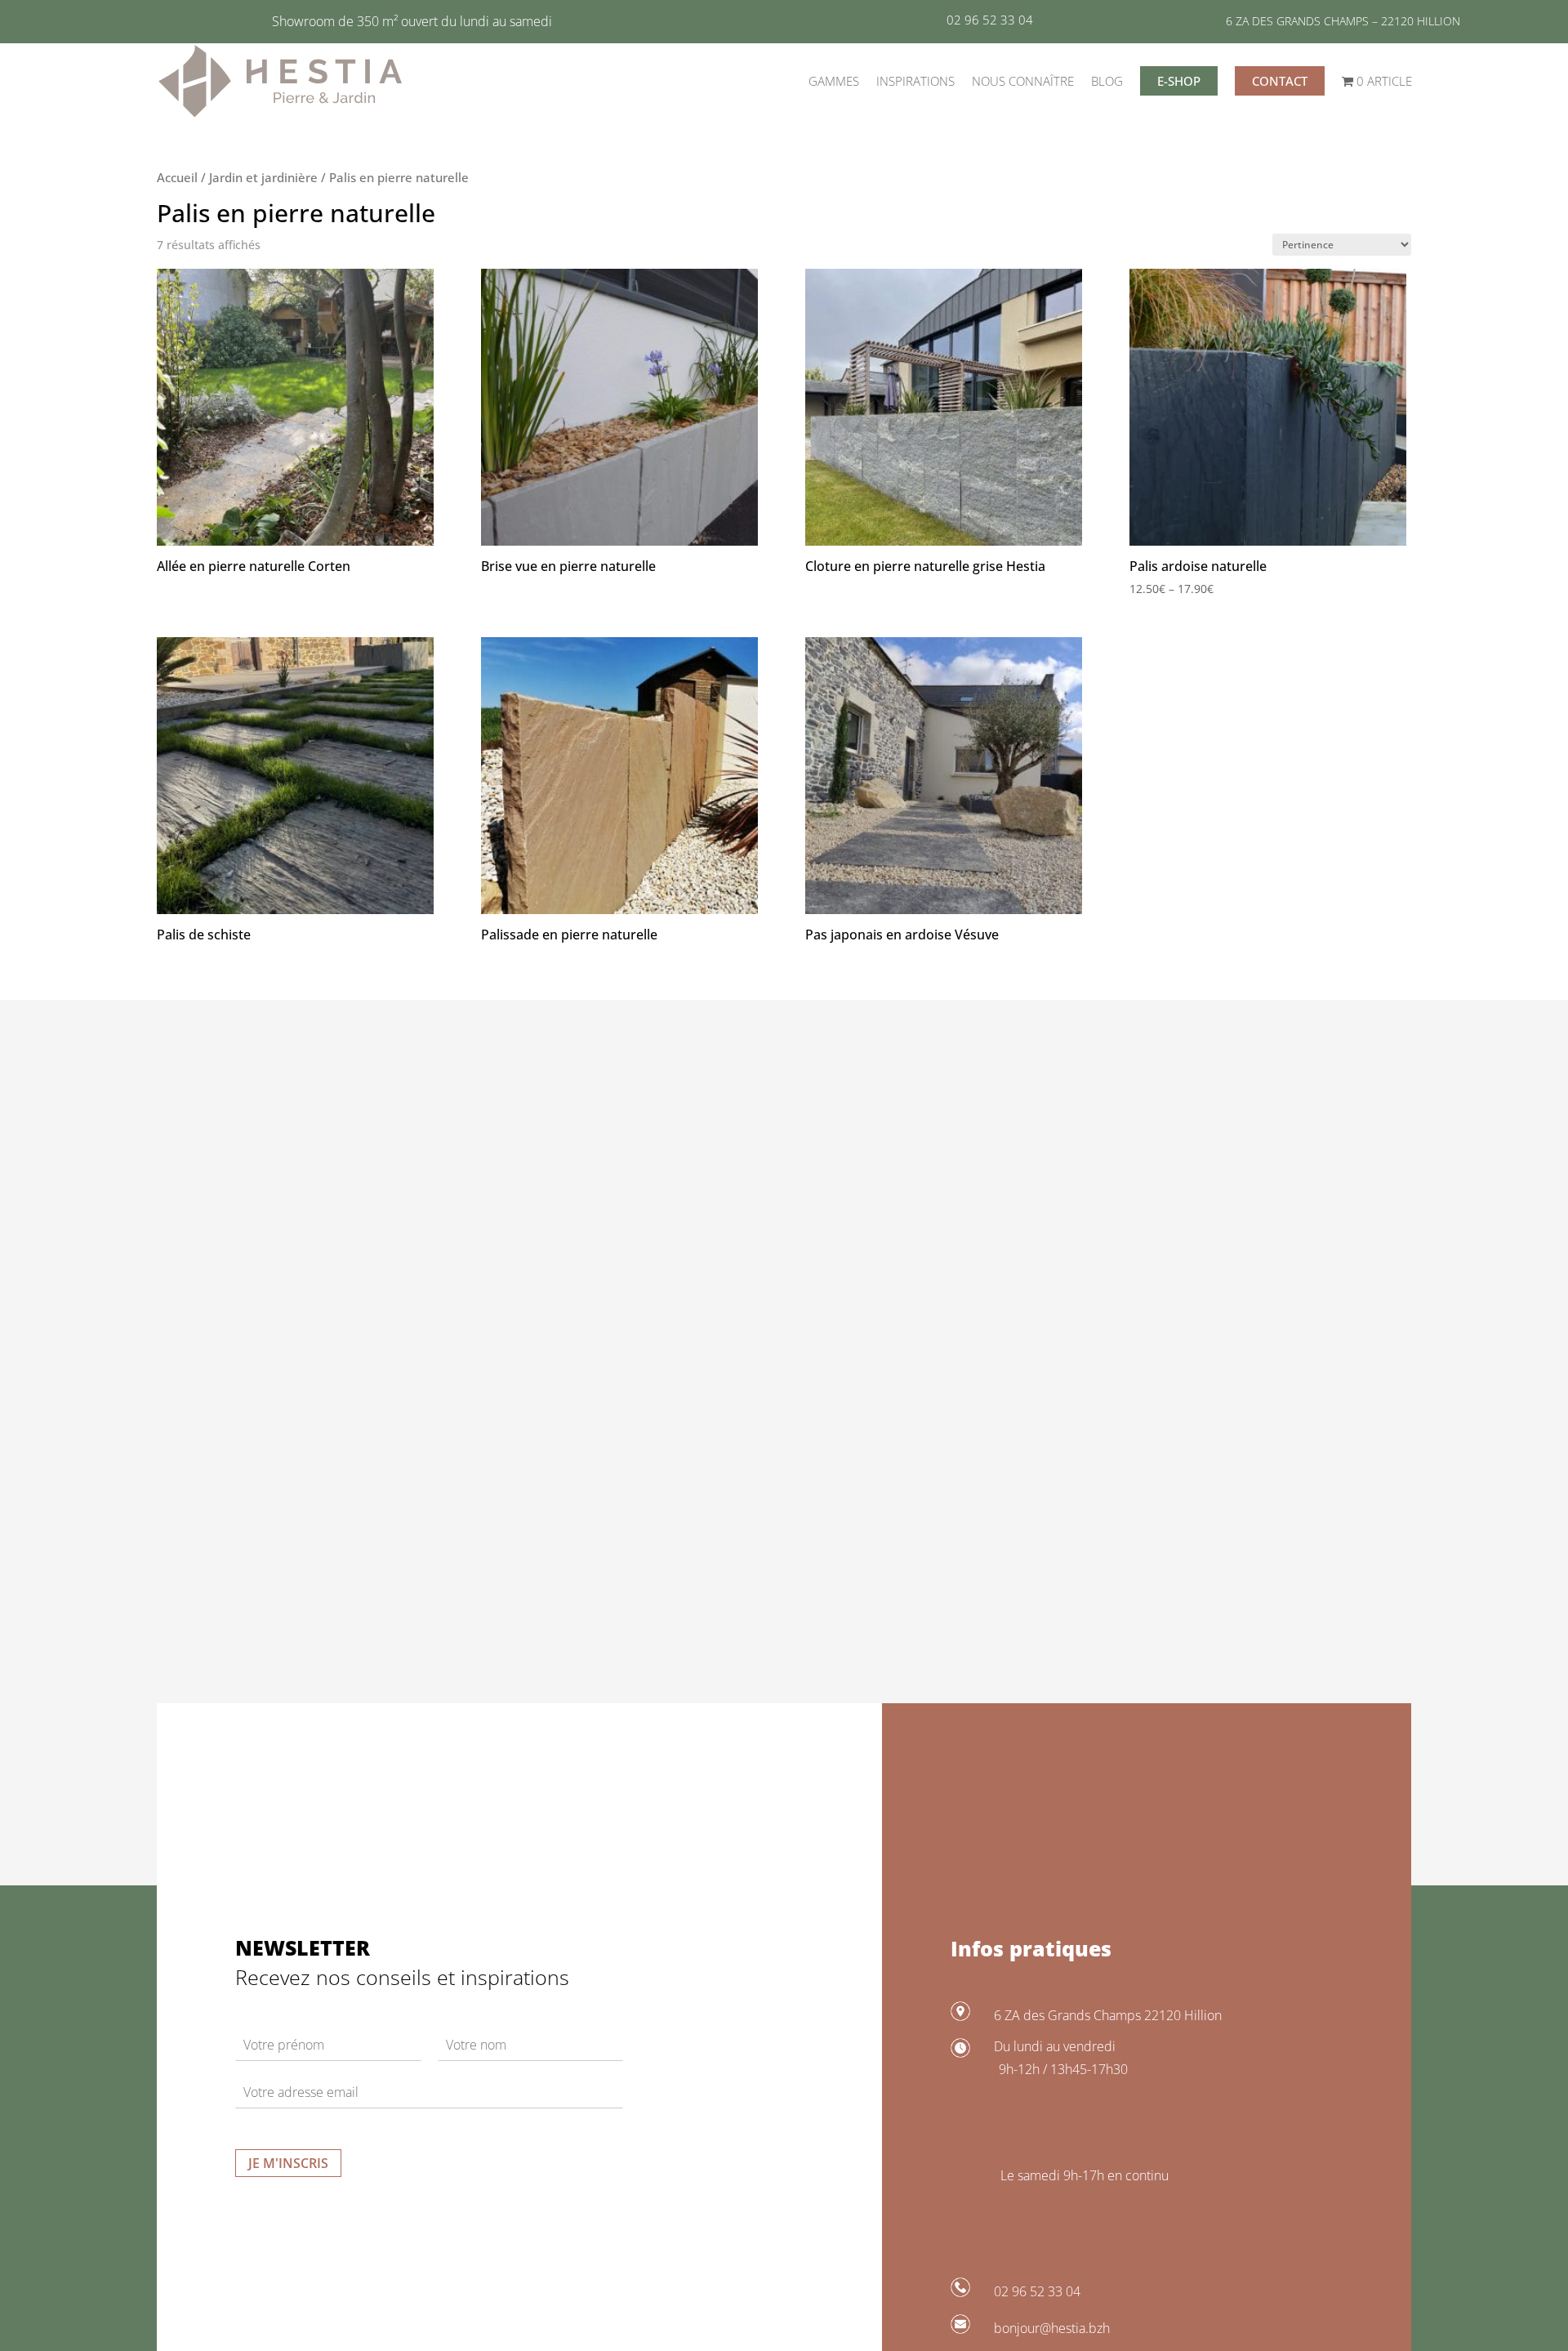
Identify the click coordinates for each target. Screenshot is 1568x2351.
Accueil (177, 177)
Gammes (834, 81)
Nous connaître (1023, 81)
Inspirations (915, 81)
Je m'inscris (288, 2163)
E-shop (1179, 81)
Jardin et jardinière (263, 177)
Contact (1280, 81)
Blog (1107, 81)
